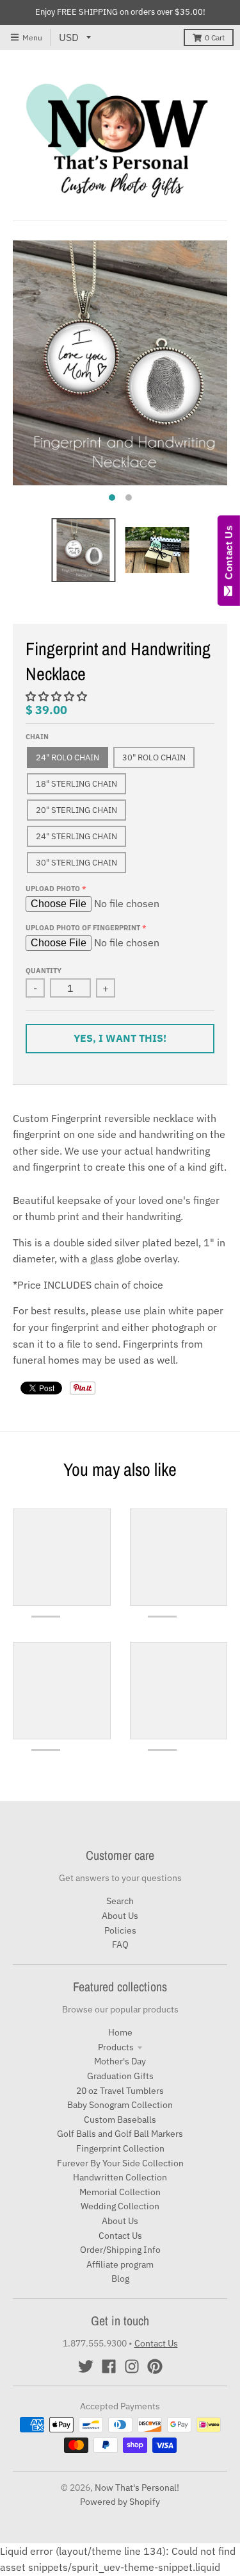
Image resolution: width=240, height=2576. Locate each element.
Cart (215, 38)
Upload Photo (53, 889)
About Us (120, 1916)
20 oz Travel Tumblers (120, 2091)
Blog (120, 2279)
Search (120, 1901)
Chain (37, 737)
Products (116, 2047)
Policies (120, 1930)
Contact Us (120, 2236)
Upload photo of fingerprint (83, 928)
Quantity (44, 971)
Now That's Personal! (137, 2488)
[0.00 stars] (58, 696)
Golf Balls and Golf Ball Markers (120, 2134)
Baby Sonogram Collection (120, 2105)
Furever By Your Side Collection (120, 2163)
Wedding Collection (120, 2206)
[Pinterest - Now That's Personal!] (155, 2366)
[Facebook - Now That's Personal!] (109, 2366)
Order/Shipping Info (120, 2250)
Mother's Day (120, 2061)
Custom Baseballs (120, 2120)
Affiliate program (120, 2264)
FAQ (120, 1945)
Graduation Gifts (120, 2076)
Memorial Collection (120, 2192)
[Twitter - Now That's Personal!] (86, 2366)
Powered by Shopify (120, 2502)
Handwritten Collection (120, 2177)
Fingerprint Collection (120, 2148)
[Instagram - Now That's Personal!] (132, 2366)
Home (120, 2032)
